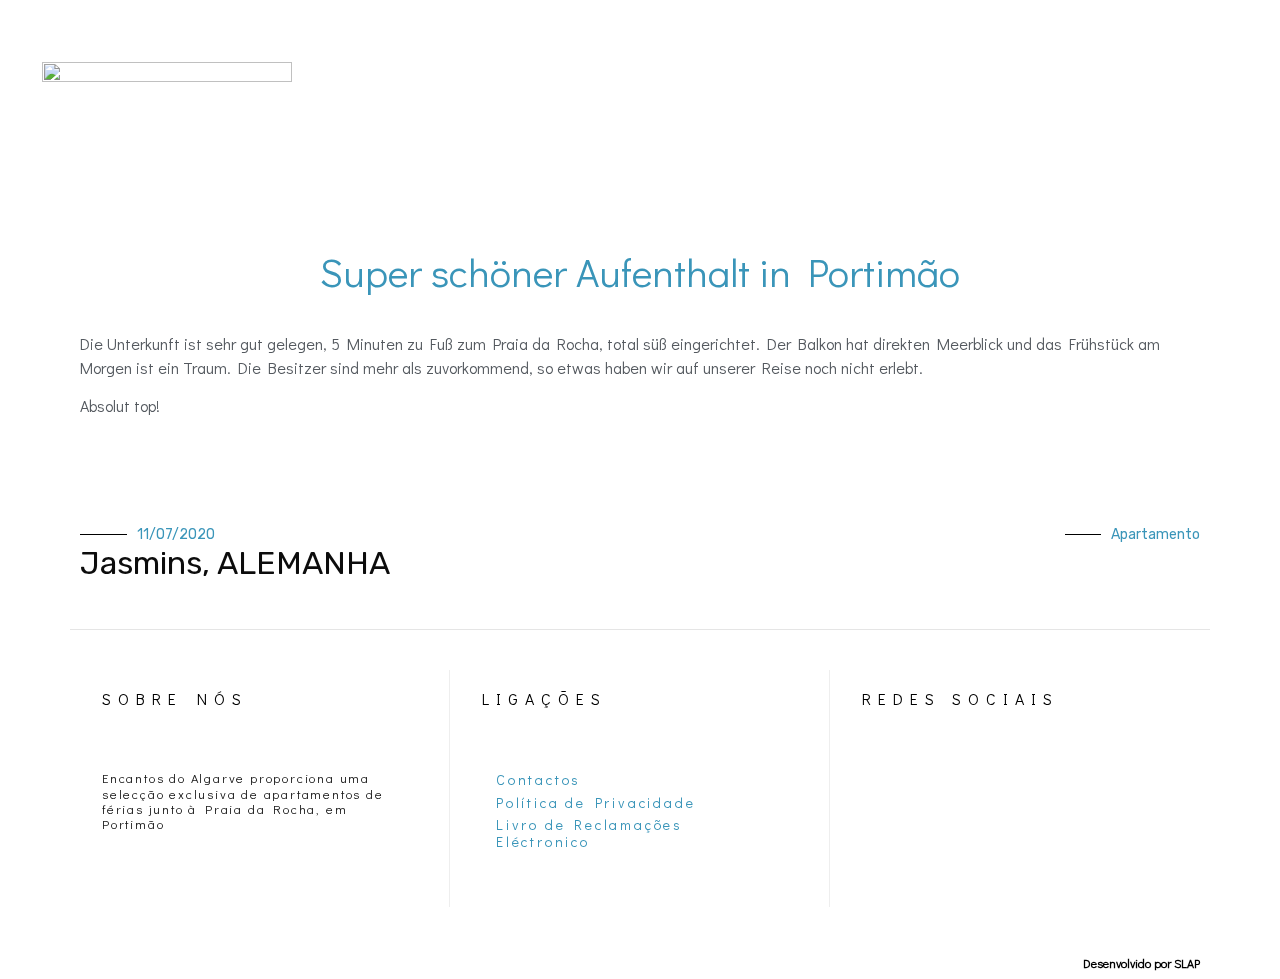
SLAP (1187, 963)
